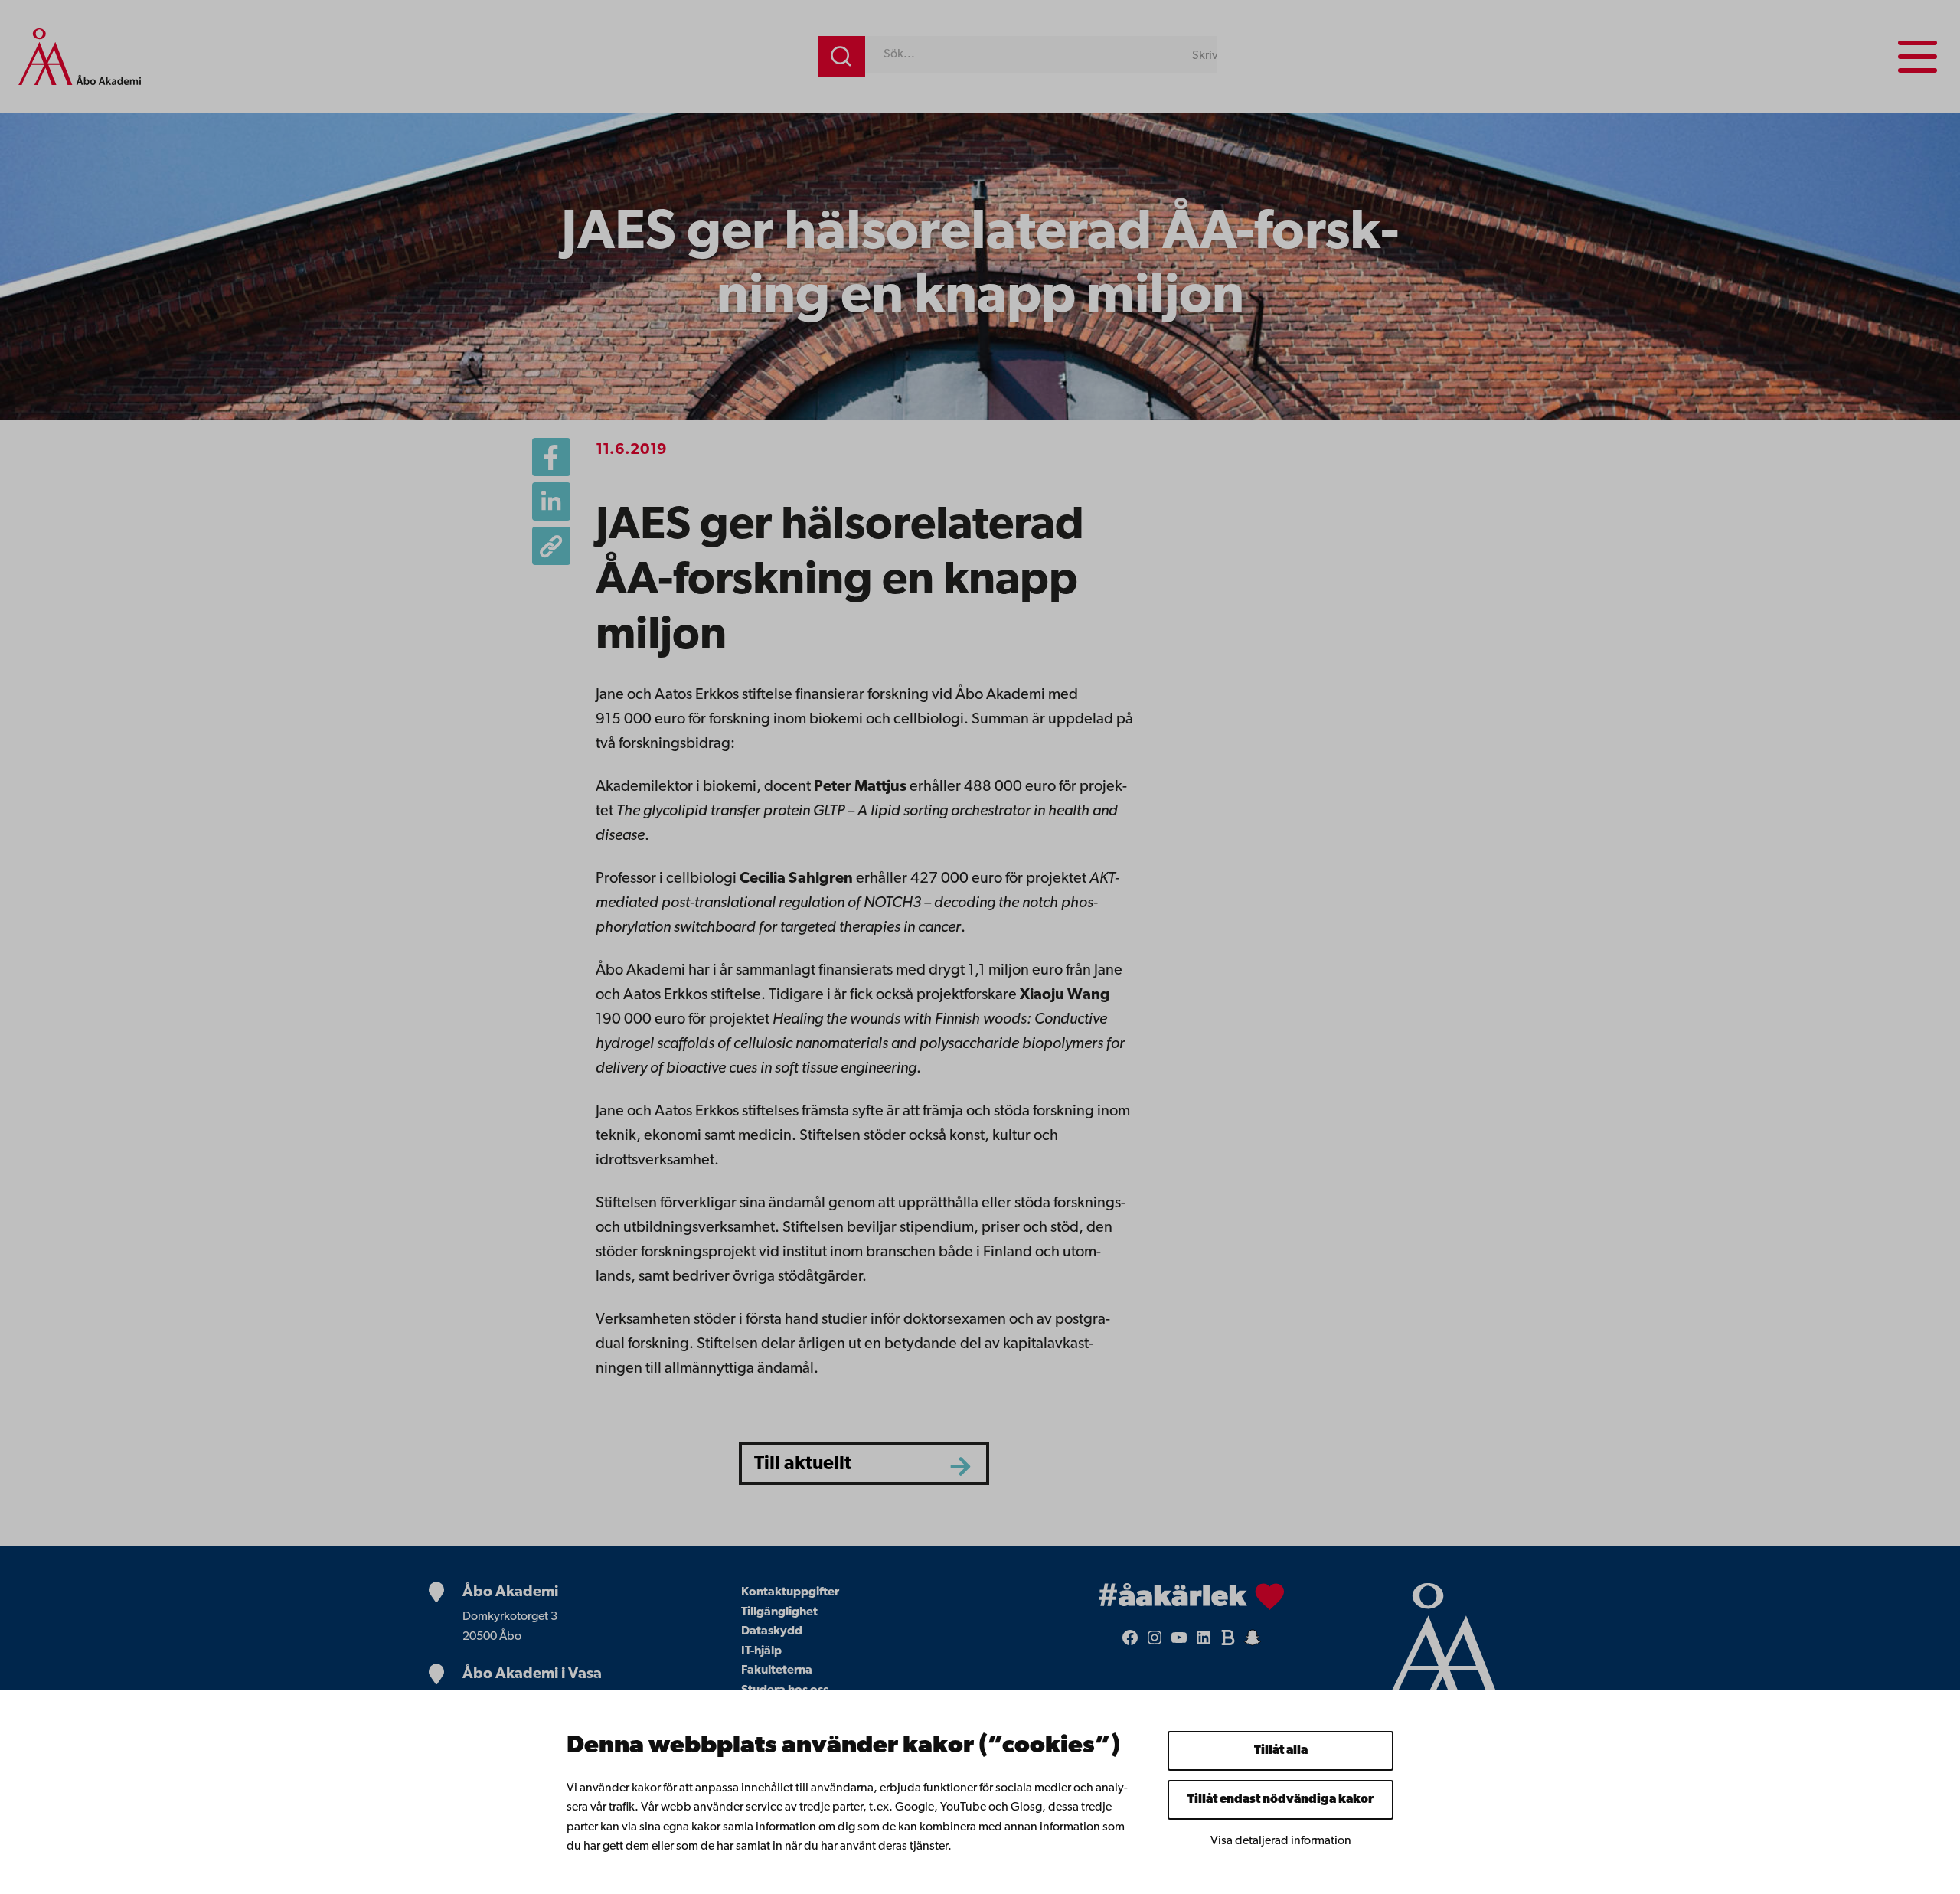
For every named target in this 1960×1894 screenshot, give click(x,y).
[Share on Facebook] (551, 457)
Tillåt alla (1281, 1751)
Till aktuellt (803, 1464)
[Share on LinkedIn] (551, 501)
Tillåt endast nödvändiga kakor (1281, 1800)
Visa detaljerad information (1281, 1841)
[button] (551, 546)
